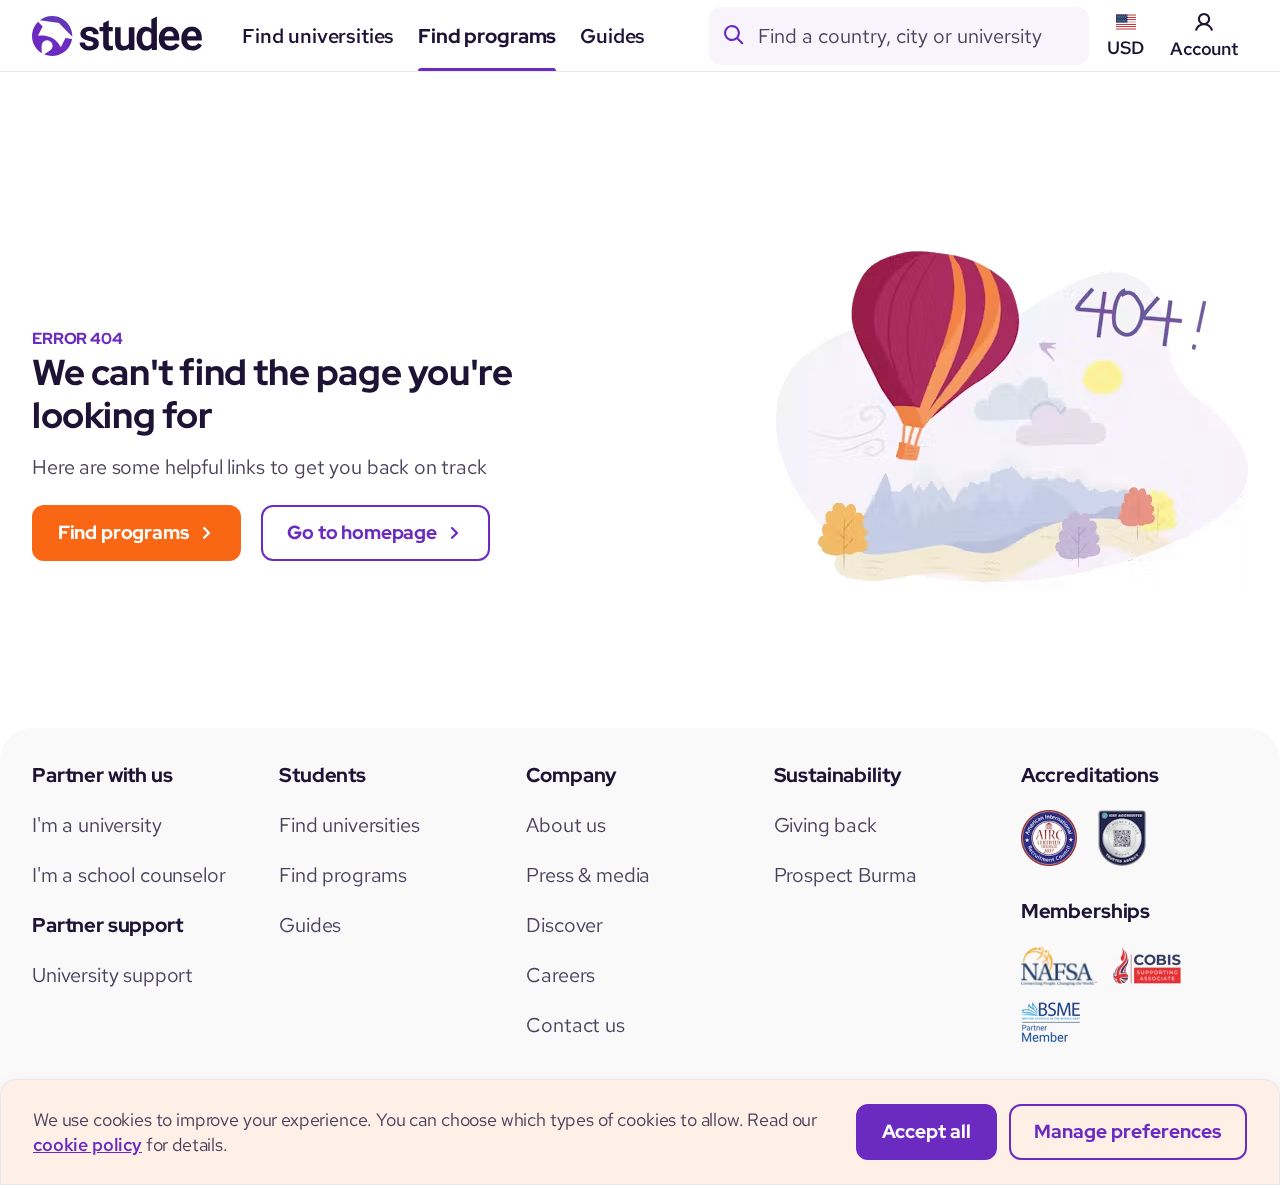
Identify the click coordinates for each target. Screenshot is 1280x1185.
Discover (564, 925)
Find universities (318, 36)
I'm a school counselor (128, 875)
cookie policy (87, 1144)
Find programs (487, 36)
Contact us (575, 1025)
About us (566, 825)
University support (112, 975)
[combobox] (923, 36)
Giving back (825, 825)
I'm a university (96, 825)
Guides (612, 36)
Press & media (588, 875)
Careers (560, 975)
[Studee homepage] (117, 36)
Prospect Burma (845, 875)
